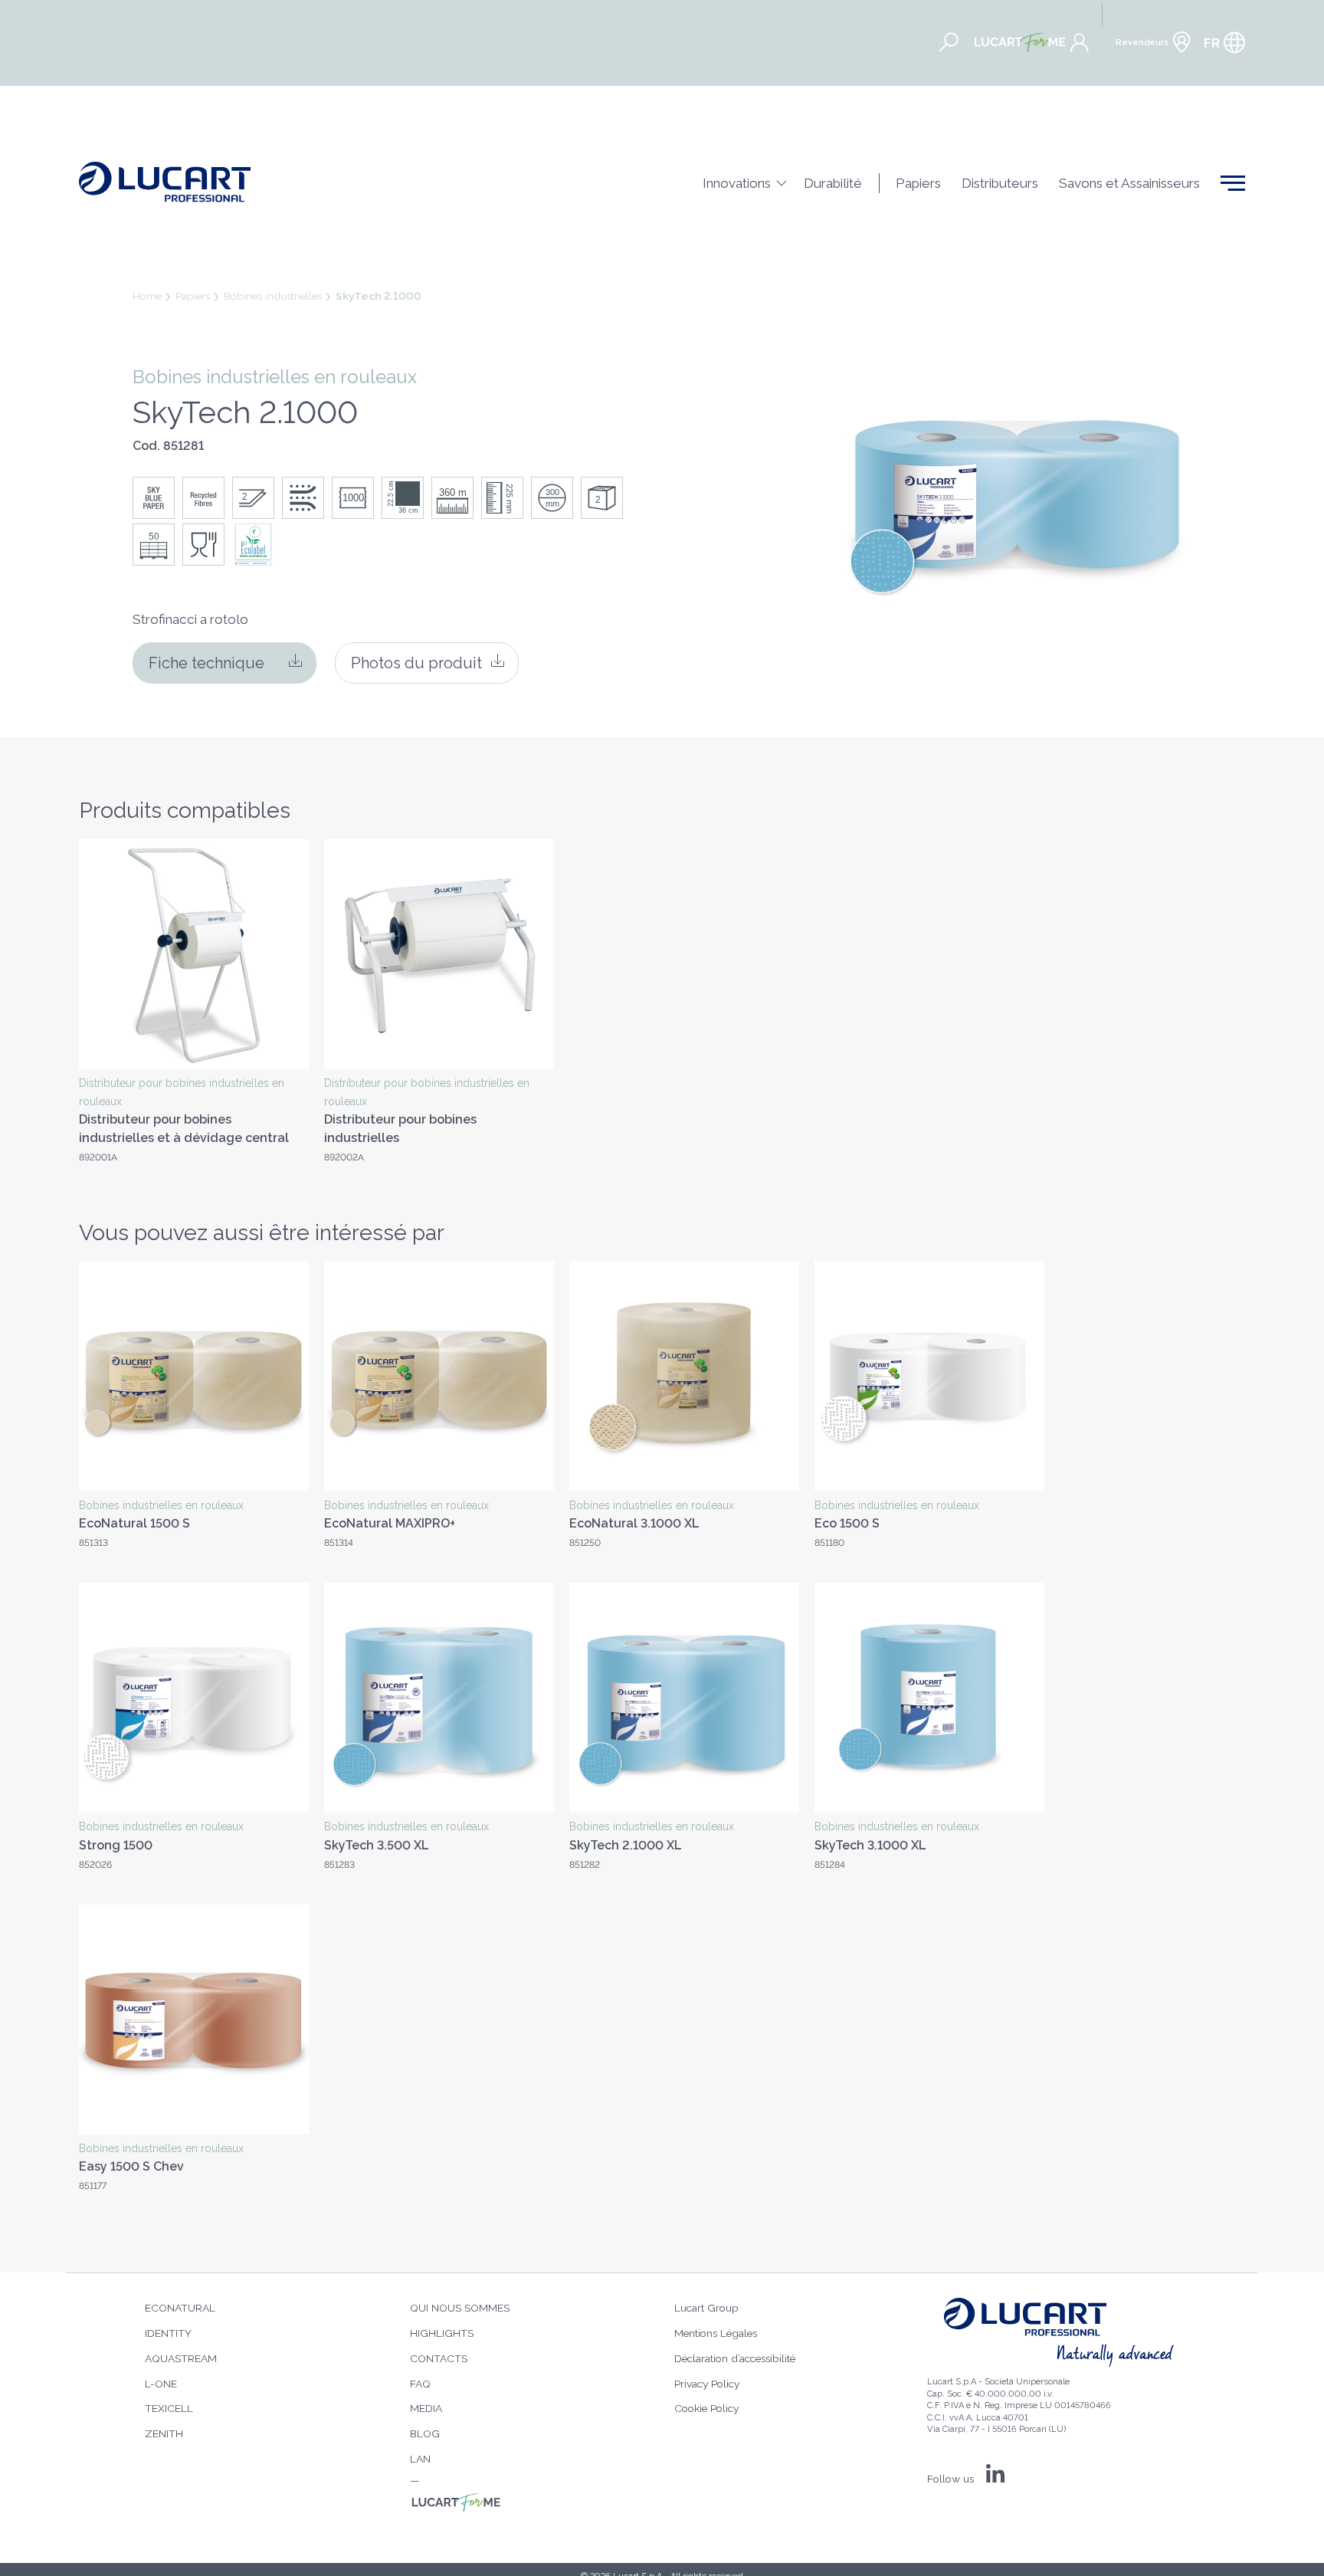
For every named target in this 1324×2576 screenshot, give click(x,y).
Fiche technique (206, 663)
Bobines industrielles (273, 296)
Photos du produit (416, 663)
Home (147, 296)
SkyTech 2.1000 (379, 296)
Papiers (193, 296)
